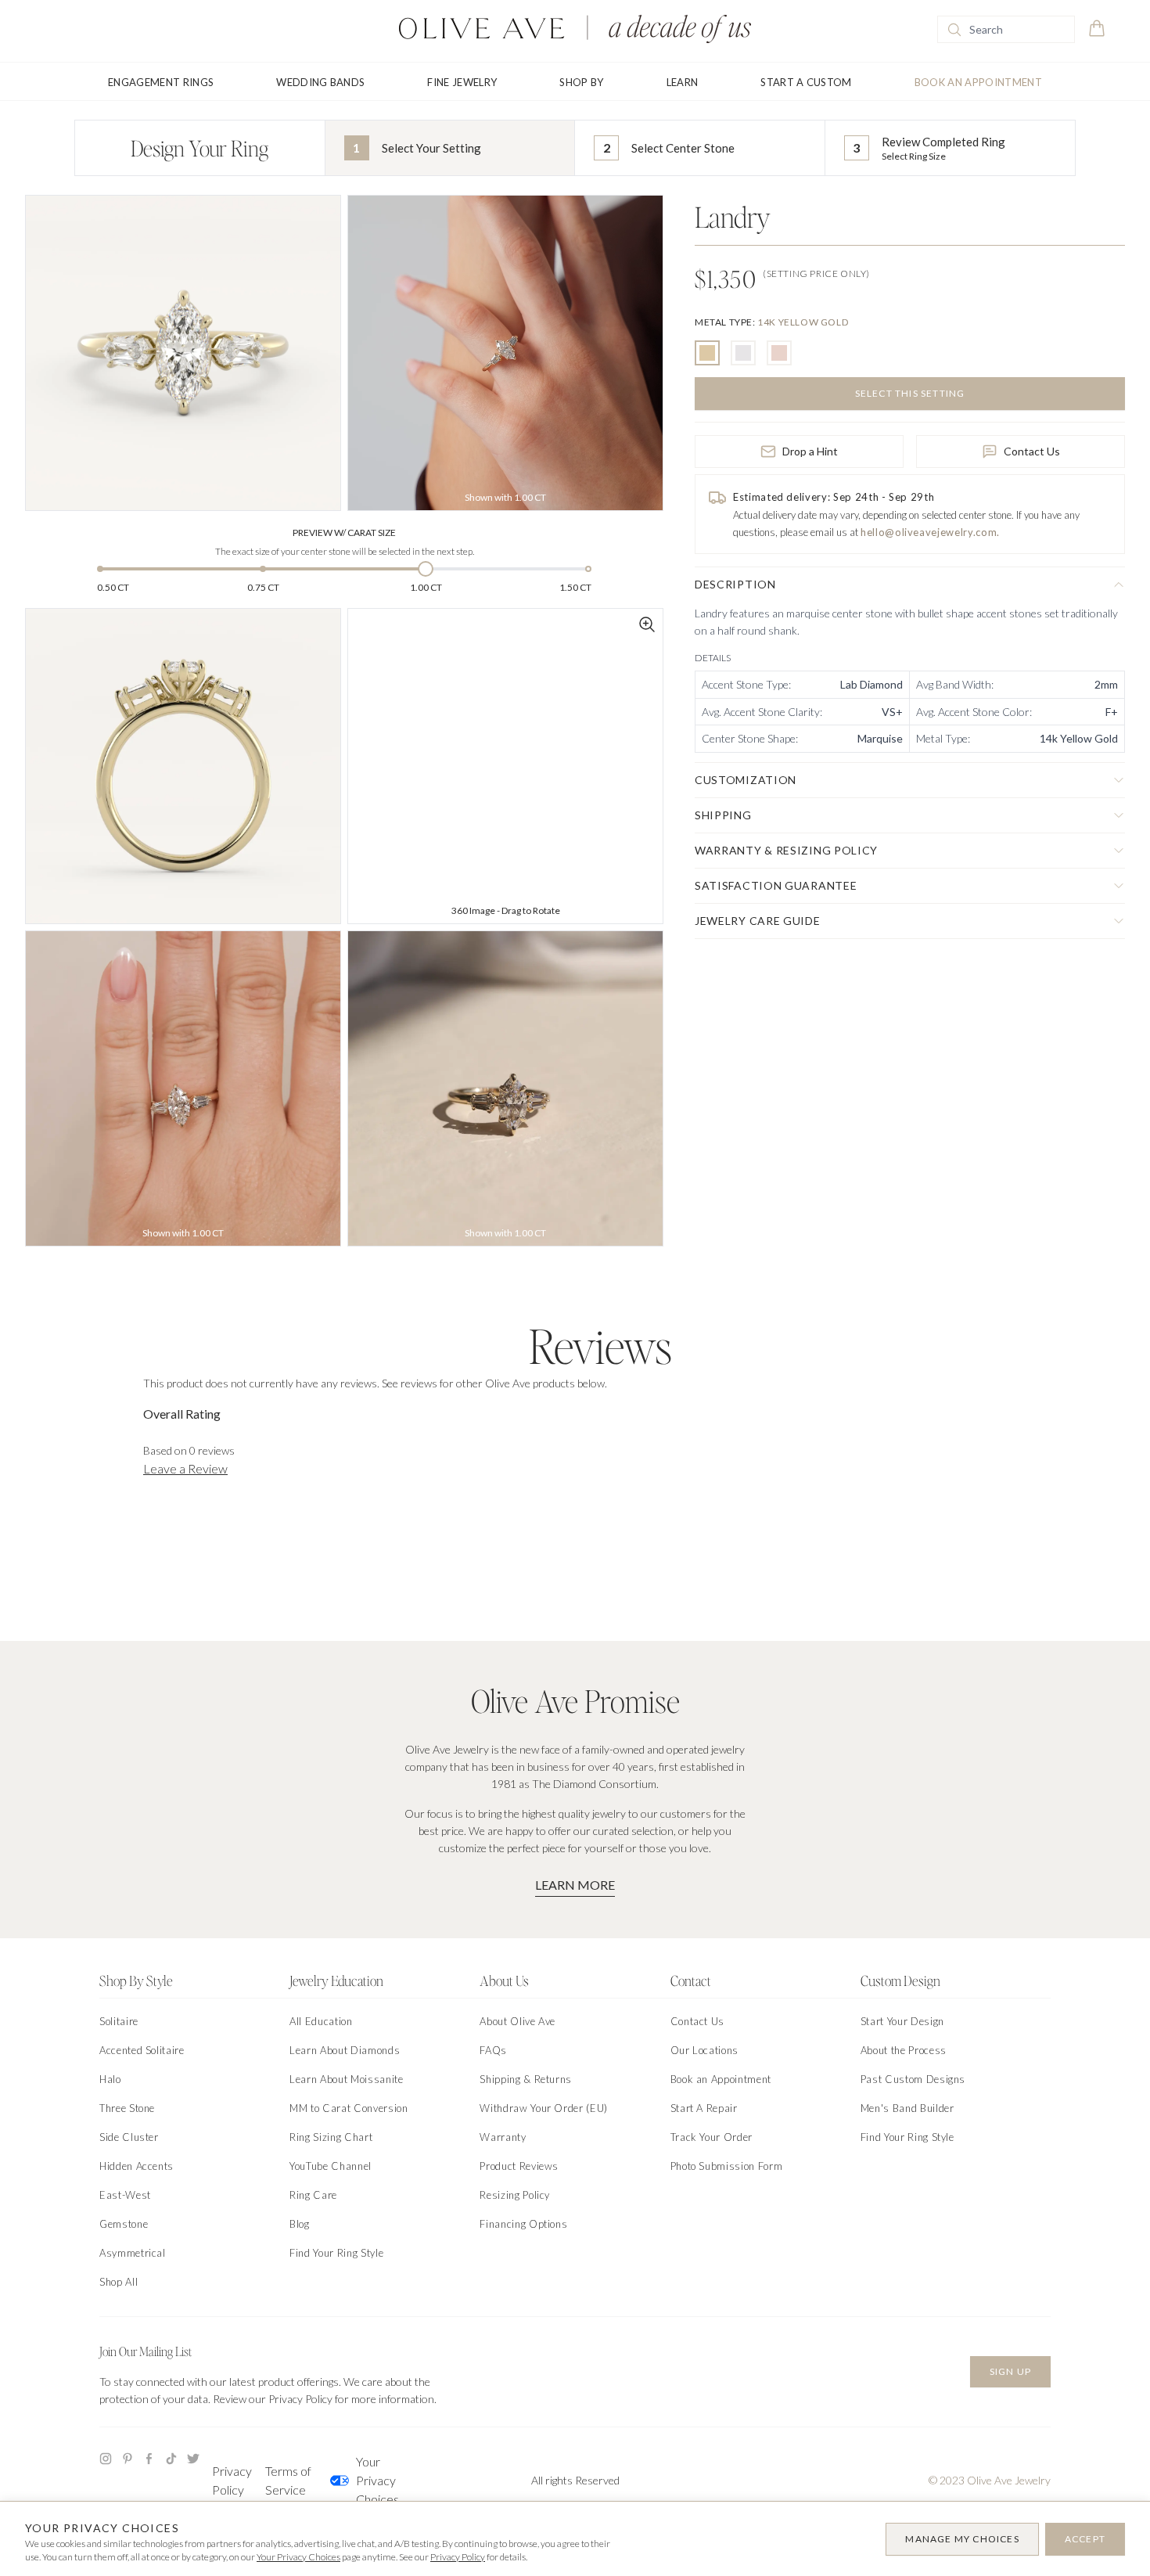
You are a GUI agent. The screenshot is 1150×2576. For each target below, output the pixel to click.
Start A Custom (806, 82)
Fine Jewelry (462, 82)
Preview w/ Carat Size (344, 532)
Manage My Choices (962, 2539)
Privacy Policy (232, 2480)
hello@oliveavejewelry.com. (930, 532)
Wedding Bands (320, 82)
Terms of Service (288, 2480)
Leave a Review (185, 1468)
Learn (683, 82)
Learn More (575, 1885)
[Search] (954, 30)
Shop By (581, 82)
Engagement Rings (161, 82)
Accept (1085, 2539)
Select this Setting (910, 393)
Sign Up (1010, 2371)
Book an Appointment (978, 82)
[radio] (707, 353)
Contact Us (1032, 451)
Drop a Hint (810, 451)
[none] (771, 322)
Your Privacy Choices (377, 2480)
